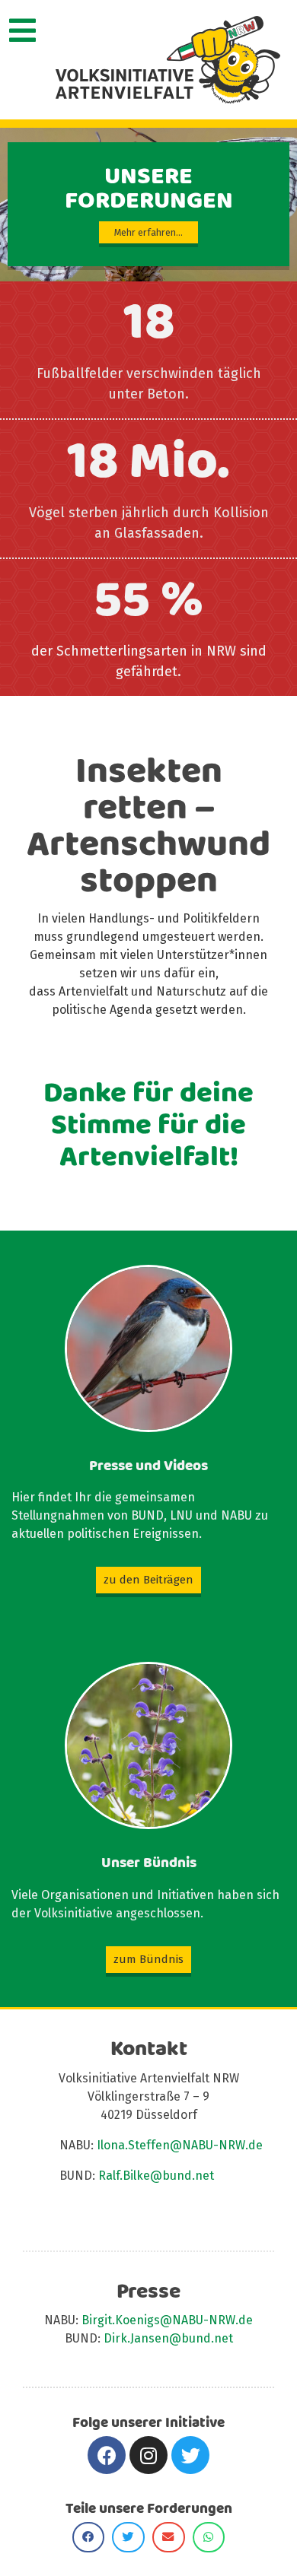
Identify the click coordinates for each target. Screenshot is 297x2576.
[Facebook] (107, 2455)
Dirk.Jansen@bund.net (168, 2338)
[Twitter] (190, 2455)
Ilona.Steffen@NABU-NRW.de (180, 2145)
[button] (148, 1580)
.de (244, 2320)
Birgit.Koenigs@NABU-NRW (158, 2320)
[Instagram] (148, 2455)
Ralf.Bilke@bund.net (156, 2176)
